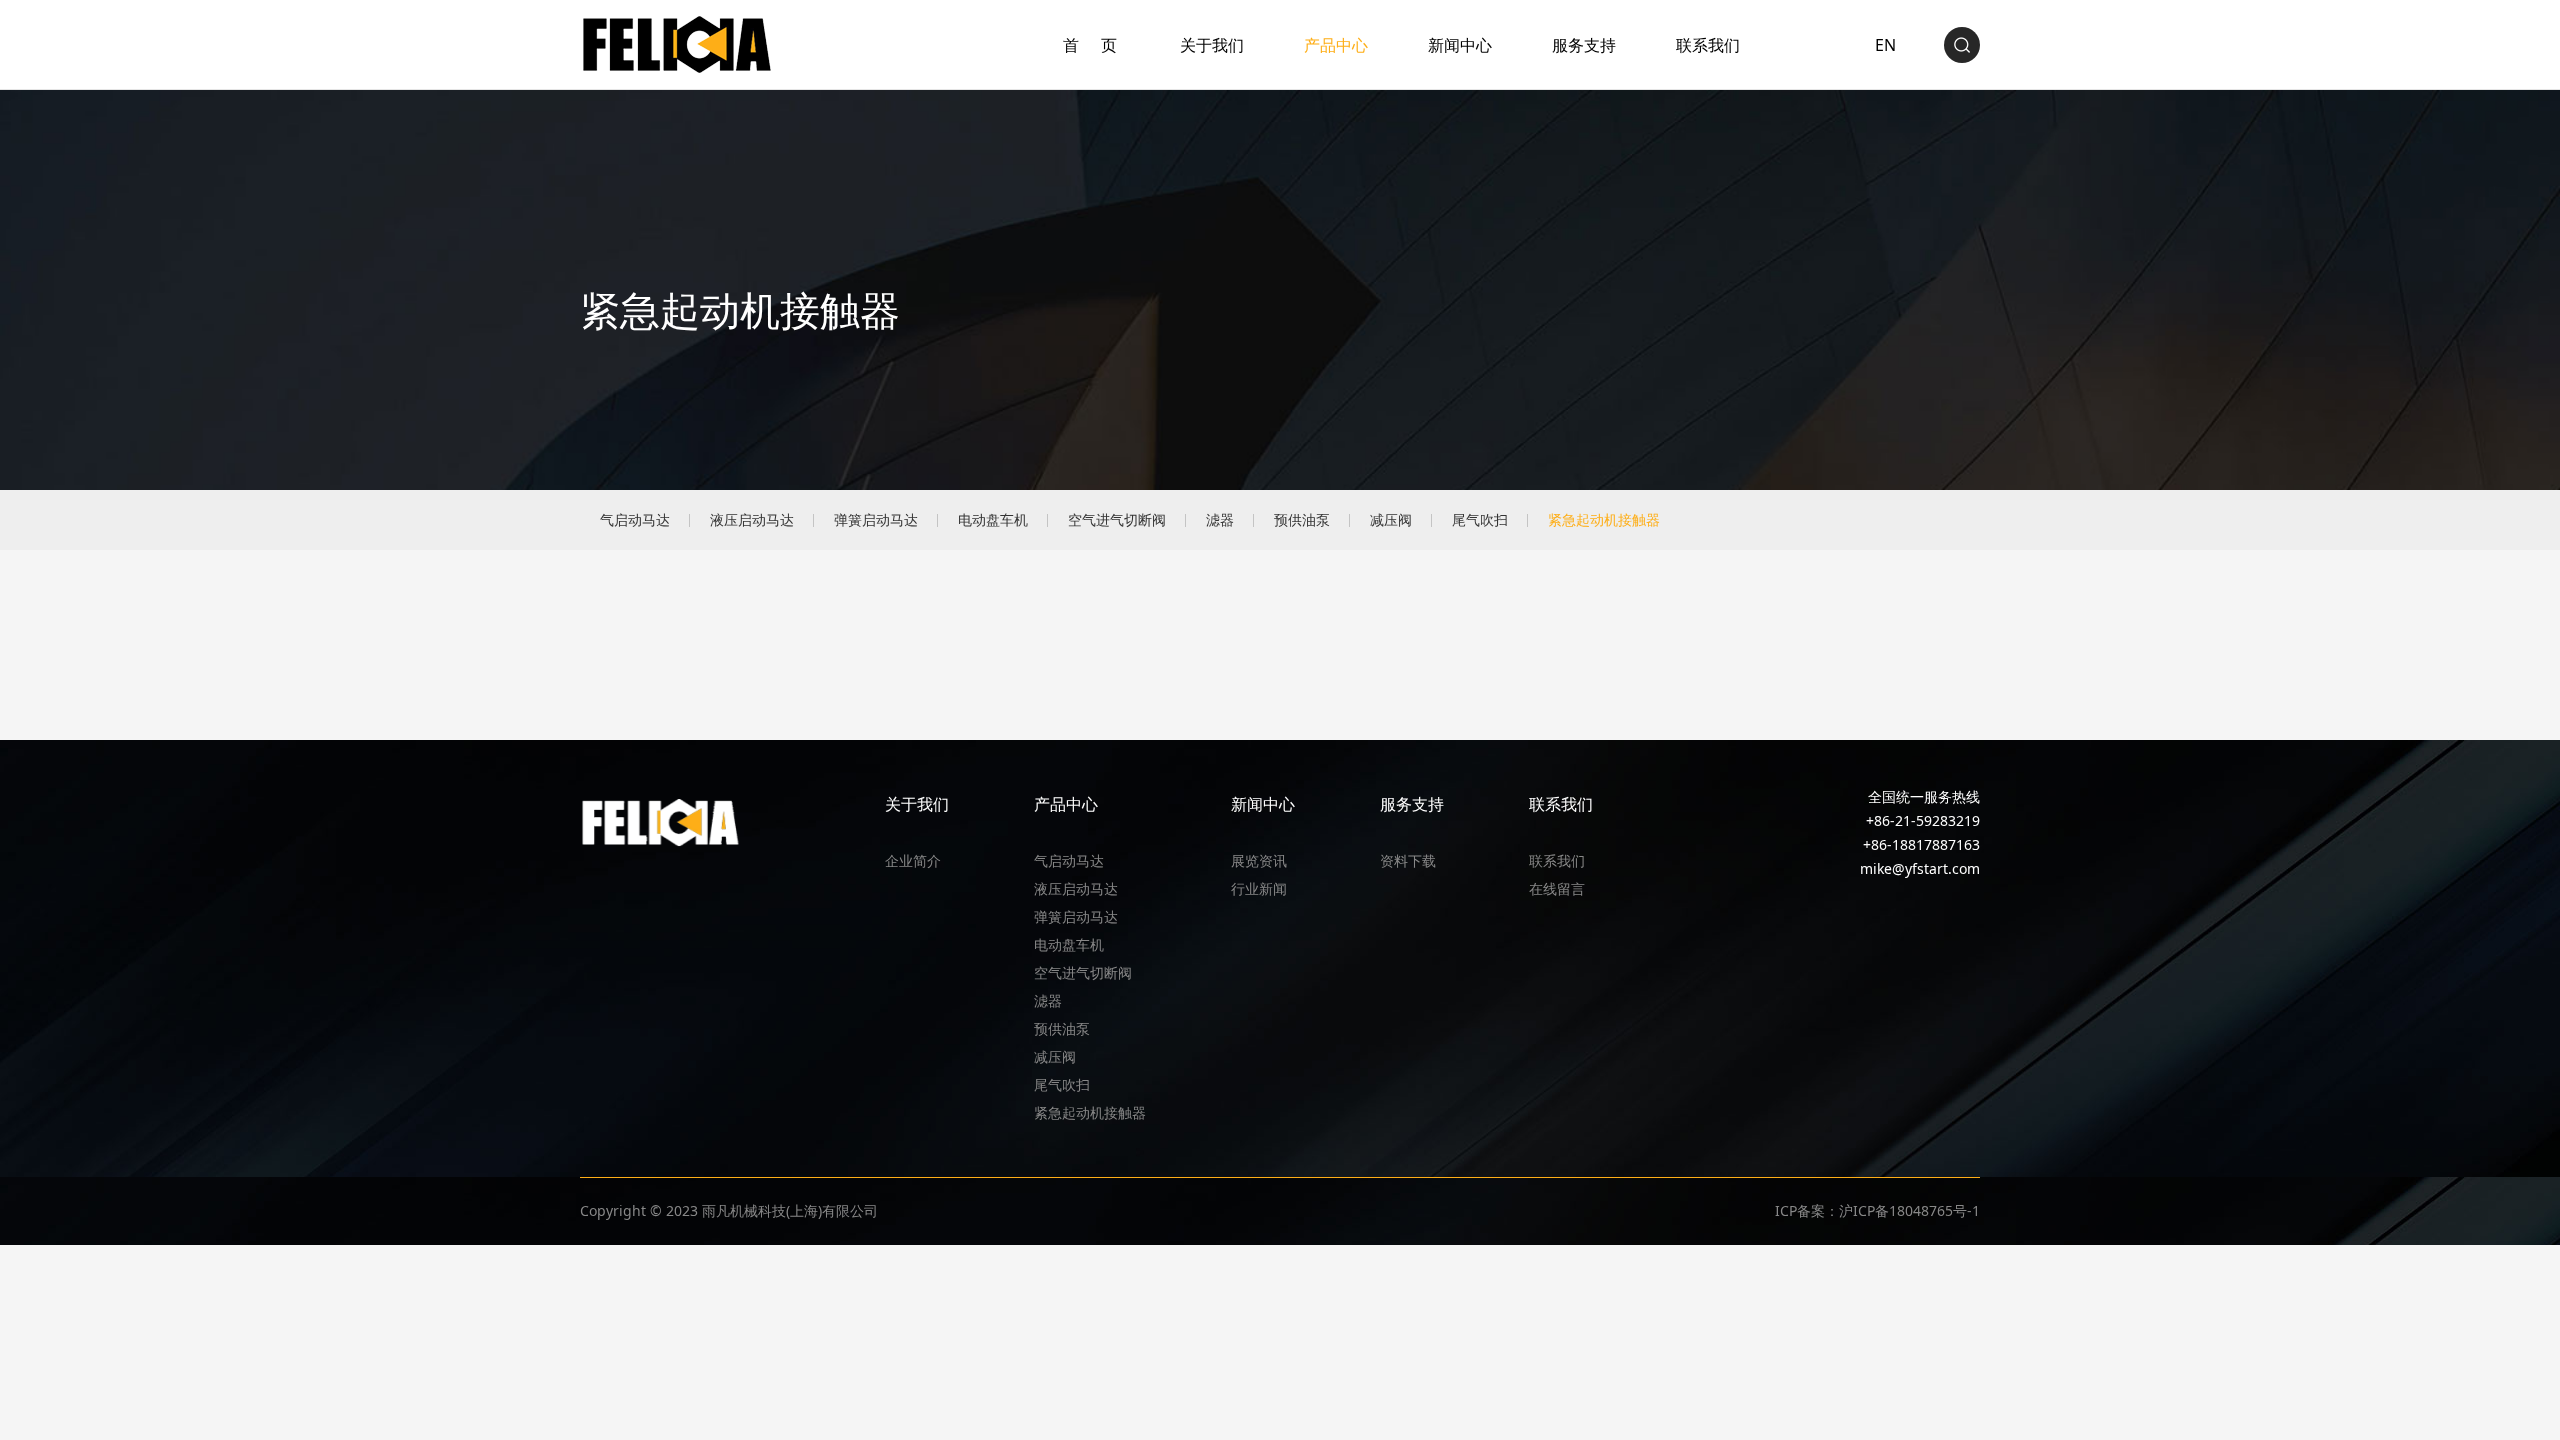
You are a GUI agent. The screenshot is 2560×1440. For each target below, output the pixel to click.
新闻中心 (1460, 45)
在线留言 (1557, 888)
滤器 (1220, 519)
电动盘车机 (993, 519)
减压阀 (1391, 519)
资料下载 (1408, 860)
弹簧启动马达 (876, 519)
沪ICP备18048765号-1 (1909, 1210)
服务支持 (1584, 45)
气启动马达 (635, 519)
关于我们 (1212, 45)
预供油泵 (1302, 519)
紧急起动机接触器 (1604, 519)
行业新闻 (1259, 888)
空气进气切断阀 (1117, 519)
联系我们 (1708, 45)
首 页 (1091, 45)
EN (1885, 45)
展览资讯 (1259, 860)
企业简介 (913, 860)
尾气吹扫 (1480, 519)
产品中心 (1336, 45)
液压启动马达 (752, 519)
